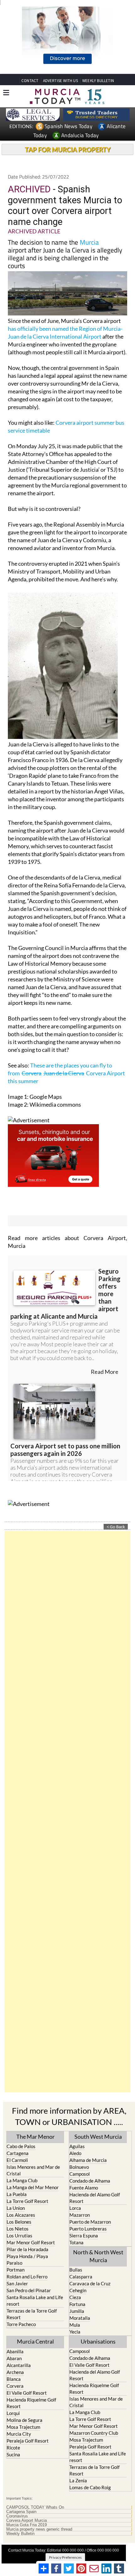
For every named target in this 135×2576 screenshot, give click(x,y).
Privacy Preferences (65, 2557)
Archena (15, 2372)
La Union (16, 2208)
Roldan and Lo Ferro (27, 2277)
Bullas (76, 2270)
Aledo (75, 2153)
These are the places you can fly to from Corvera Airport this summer (66, 1073)
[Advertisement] (67, 1812)
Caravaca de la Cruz (90, 2283)
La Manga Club (22, 2180)
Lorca (75, 2208)
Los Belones (19, 2222)
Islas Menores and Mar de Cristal (33, 2170)
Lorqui (13, 2413)
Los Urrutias (19, 2236)
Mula (75, 2325)
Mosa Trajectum (23, 2427)
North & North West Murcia (98, 2256)
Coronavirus (17, 2516)
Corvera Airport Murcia (27, 2521)
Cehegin (78, 2290)
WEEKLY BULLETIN (98, 81)
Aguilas (77, 2146)
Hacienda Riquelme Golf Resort (31, 2403)
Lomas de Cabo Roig (90, 2487)
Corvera (15, 2386)
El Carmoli (17, 2160)
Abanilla (15, 2351)
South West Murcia (98, 2137)
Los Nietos (18, 2229)
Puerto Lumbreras (88, 2229)
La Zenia (78, 2480)
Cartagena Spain (21, 2512)
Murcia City (19, 2434)
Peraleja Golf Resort (28, 2441)
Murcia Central (35, 2341)
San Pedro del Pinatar (29, 2290)
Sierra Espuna (84, 2236)
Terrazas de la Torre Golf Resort (32, 2314)
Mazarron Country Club (94, 2433)
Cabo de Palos (21, 2146)
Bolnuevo (79, 2167)
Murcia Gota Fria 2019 (27, 2525)
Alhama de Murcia (88, 2160)
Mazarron (80, 2215)
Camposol (80, 2174)
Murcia (89, 242)
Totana (76, 2242)
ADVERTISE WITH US (60, 81)
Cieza (75, 2297)
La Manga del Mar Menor (33, 2187)
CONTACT (30, 81)
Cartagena (18, 2153)
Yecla (75, 2332)
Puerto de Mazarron (90, 2222)
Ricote (13, 2448)
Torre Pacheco (21, 2324)
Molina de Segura (24, 2420)
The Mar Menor (35, 2137)
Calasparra (81, 2277)
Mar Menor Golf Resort (31, 2242)
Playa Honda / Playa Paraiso (27, 2259)
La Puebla (17, 2194)
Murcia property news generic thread (39, 2529)
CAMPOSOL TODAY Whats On (35, 2507)
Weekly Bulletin (20, 2534)
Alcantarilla (19, 2365)
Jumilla (77, 2311)
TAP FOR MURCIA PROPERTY (68, 149)
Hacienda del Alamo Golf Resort (95, 2198)
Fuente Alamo (84, 2188)
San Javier (17, 2283)
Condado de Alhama (90, 2181)
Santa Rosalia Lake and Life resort (35, 2301)
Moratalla (80, 2318)
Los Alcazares (21, 2215)
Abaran (14, 2358)
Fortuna (77, 2304)
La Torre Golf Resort (27, 2201)
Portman (16, 2270)
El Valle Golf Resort (27, 2393)
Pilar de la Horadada (27, 2249)
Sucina (13, 2454)
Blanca (14, 2379)
